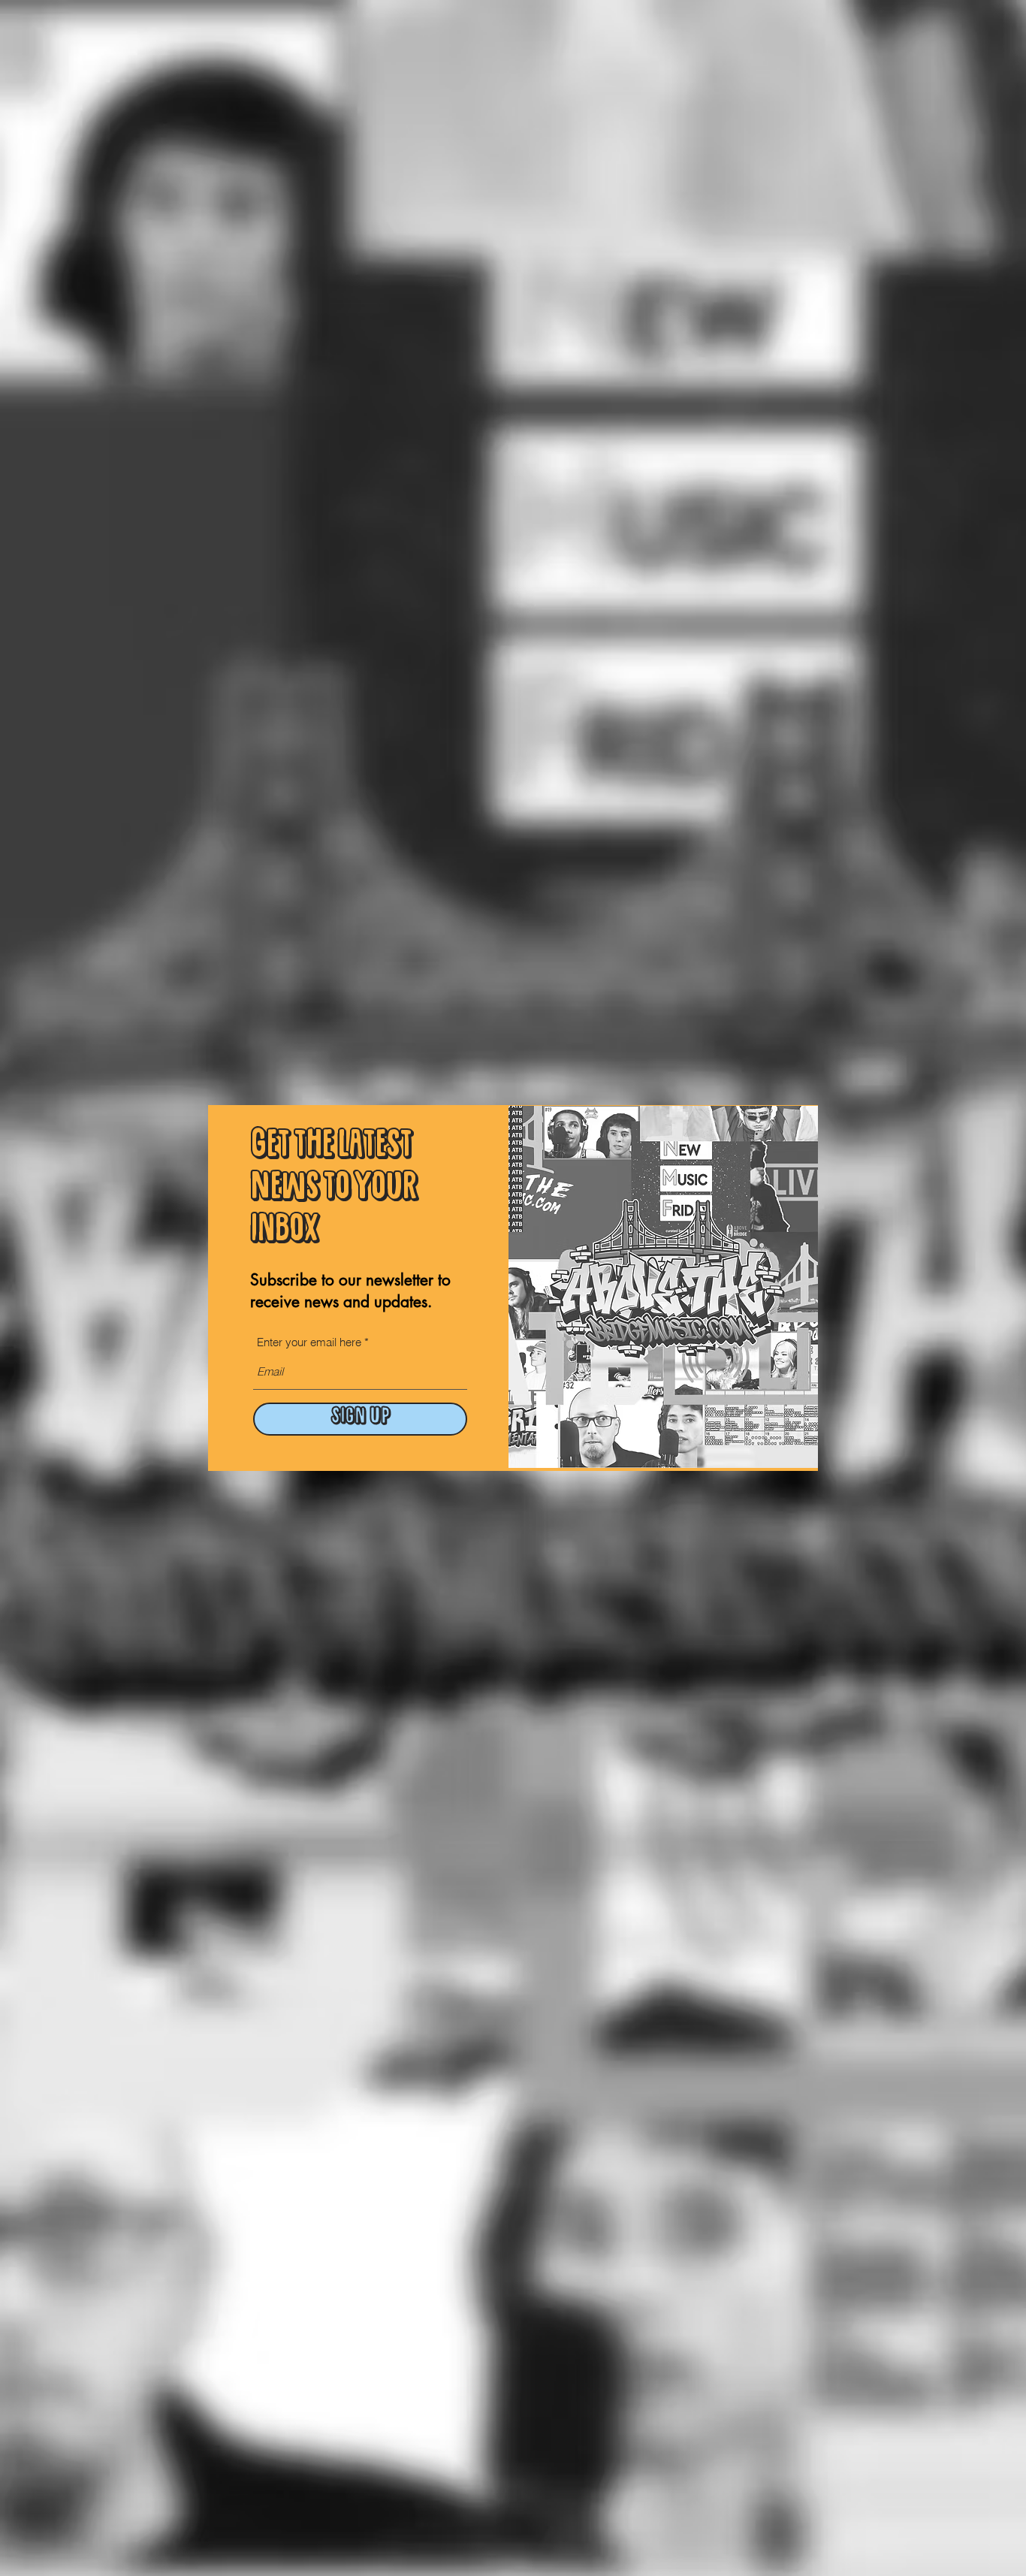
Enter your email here (309, 1342)
